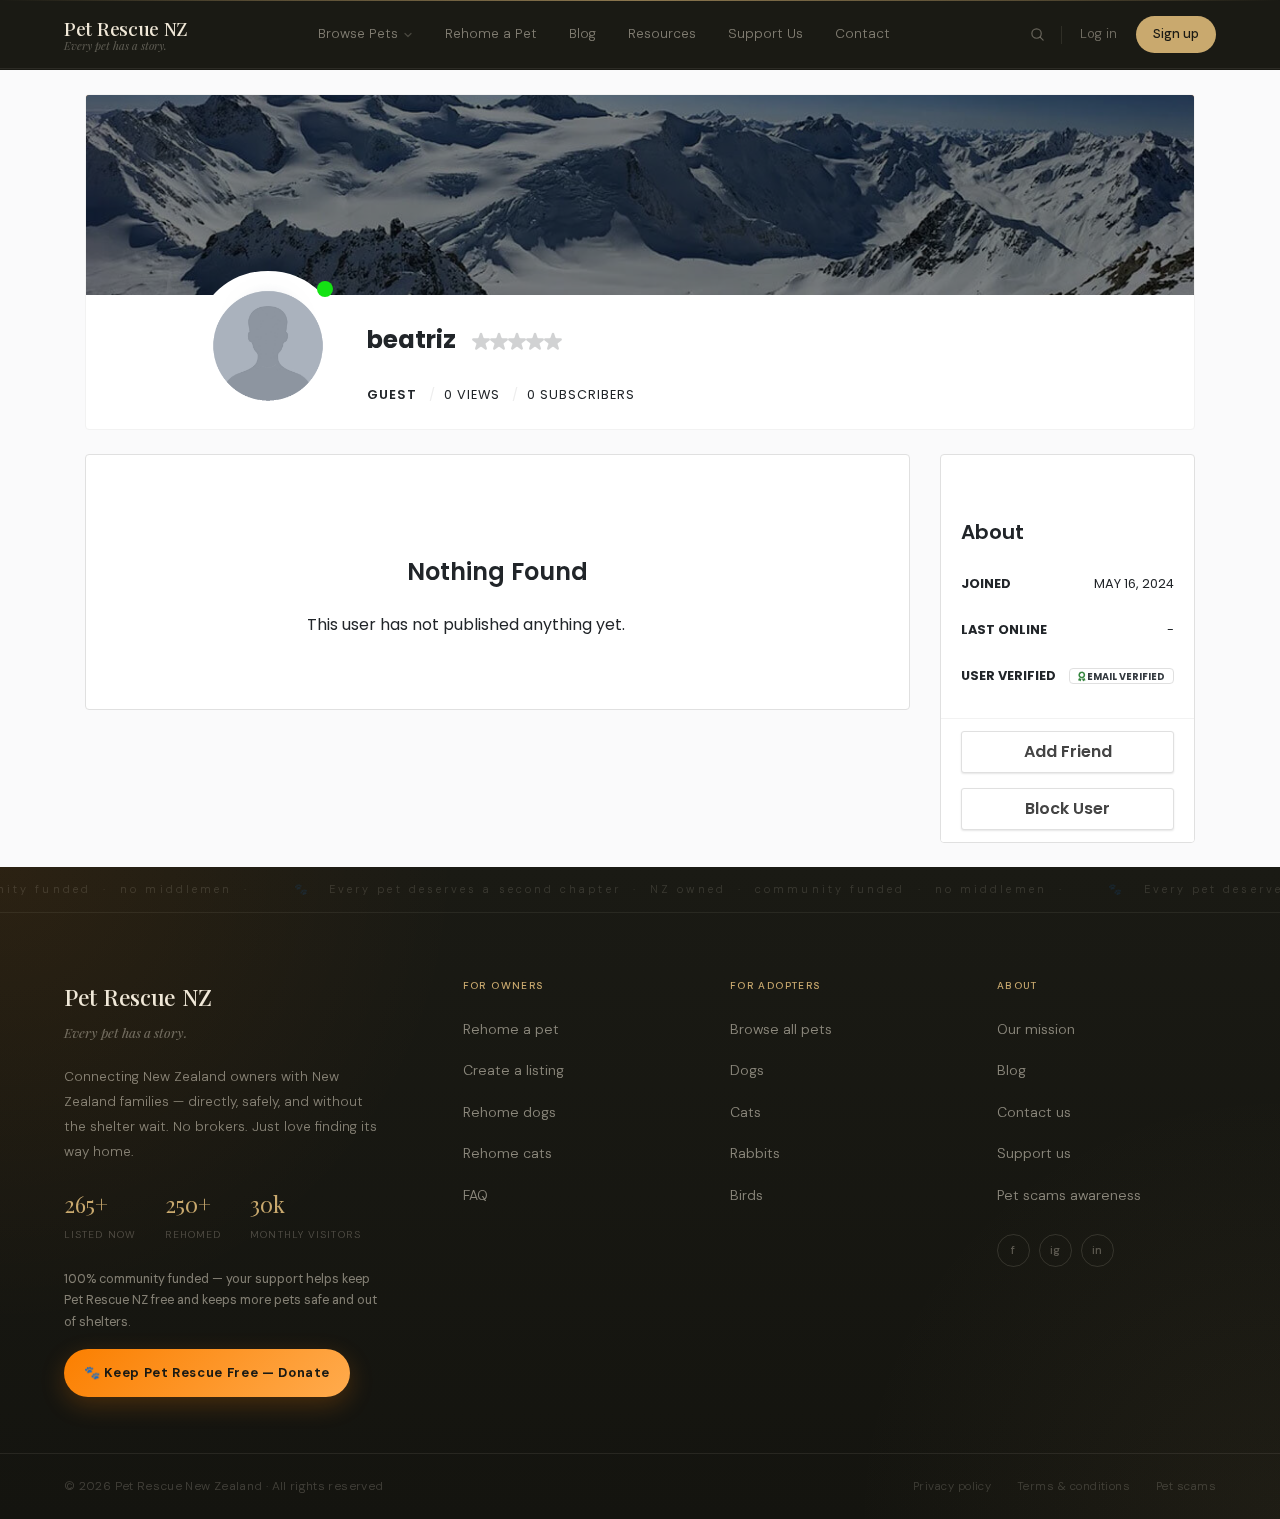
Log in (1098, 33)
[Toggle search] (1038, 35)
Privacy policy (952, 1486)
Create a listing (519, 1070)
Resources (662, 33)
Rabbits (760, 1153)
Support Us (765, 33)
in (1097, 1250)
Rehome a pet (516, 1029)
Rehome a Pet (491, 33)
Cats (751, 1112)
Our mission (1041, 1029)
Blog (582, 33)
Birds (752, 1195)
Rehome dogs (515, 1112)
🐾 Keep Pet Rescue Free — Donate (207, 1372)
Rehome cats (513, 1153)
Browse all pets (786, 1029)
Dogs (752, 1070)
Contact (862, 33)
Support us (1039, 1153)
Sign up (1176, 33)
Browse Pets (358, 33)
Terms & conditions (1073, 1486)
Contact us (1039, 1112)
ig (1055, 1250)
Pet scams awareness (1074, 1195)
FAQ (481, 1195)
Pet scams (1186, 1486)
